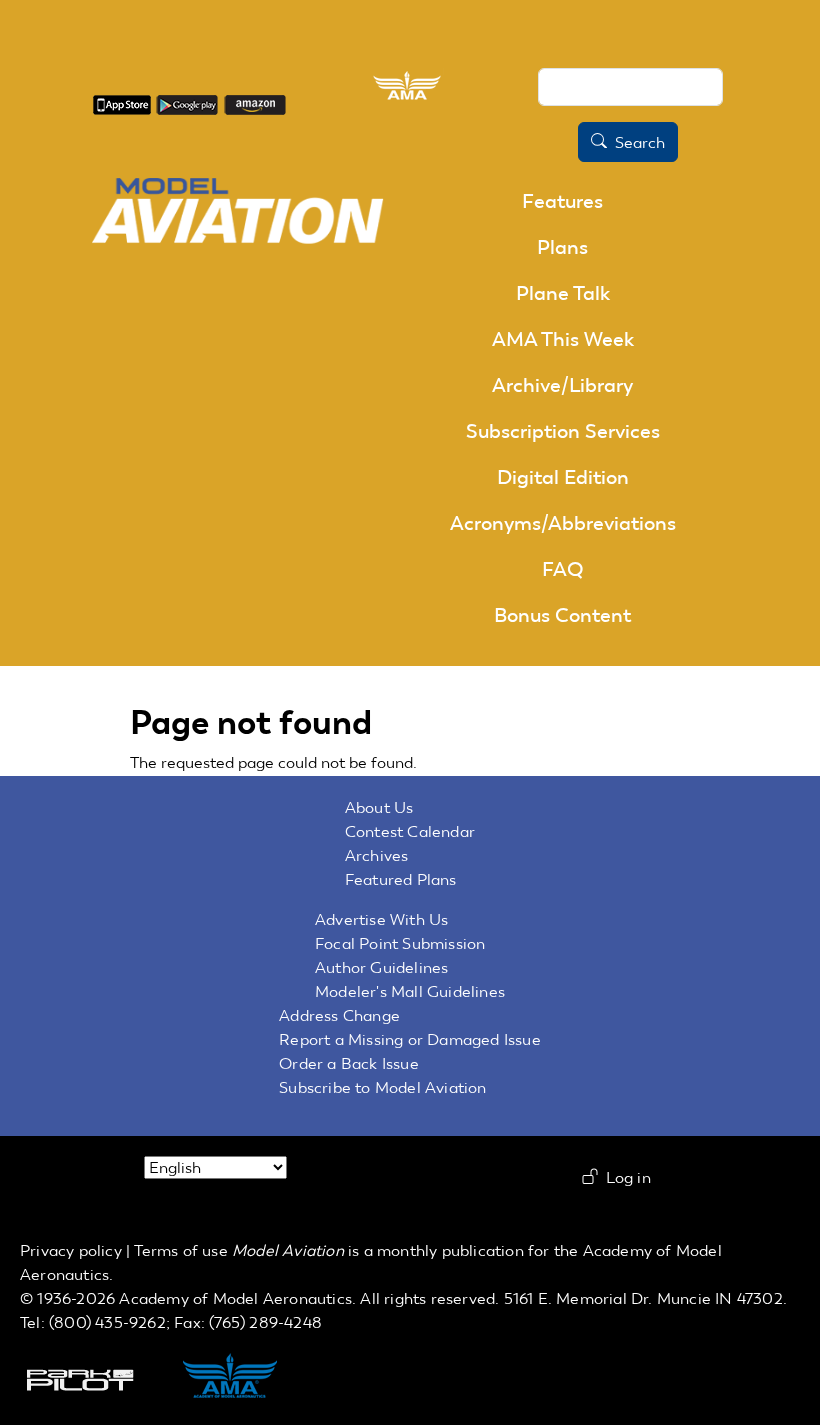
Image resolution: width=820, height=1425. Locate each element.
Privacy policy (71, 1250)
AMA (251, 1378)
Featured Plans (401, 879)
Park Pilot (97, 1378)
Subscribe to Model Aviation (382, 1087)
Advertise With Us (381, 919)
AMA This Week (563, 339)
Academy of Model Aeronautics (235, 1298)
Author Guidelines (381, 967)
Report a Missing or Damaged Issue (410, 1039)
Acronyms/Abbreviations (563, 523)
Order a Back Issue (349, 1063)
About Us (379, 807)
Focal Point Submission (400, 943)
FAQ (563, 569)
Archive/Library (562, 385)
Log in (628, 1178)
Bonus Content (562, 615)
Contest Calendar (410, 831)
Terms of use (180, 1250)
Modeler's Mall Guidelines (410, 991)
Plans (562, 247)
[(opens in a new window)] (122, 103)
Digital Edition (563, 477)
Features (562, 201)
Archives (377, 855)
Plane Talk (563, 293)
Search (640, 142)
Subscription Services (563, 431)
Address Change (339, 1015)
